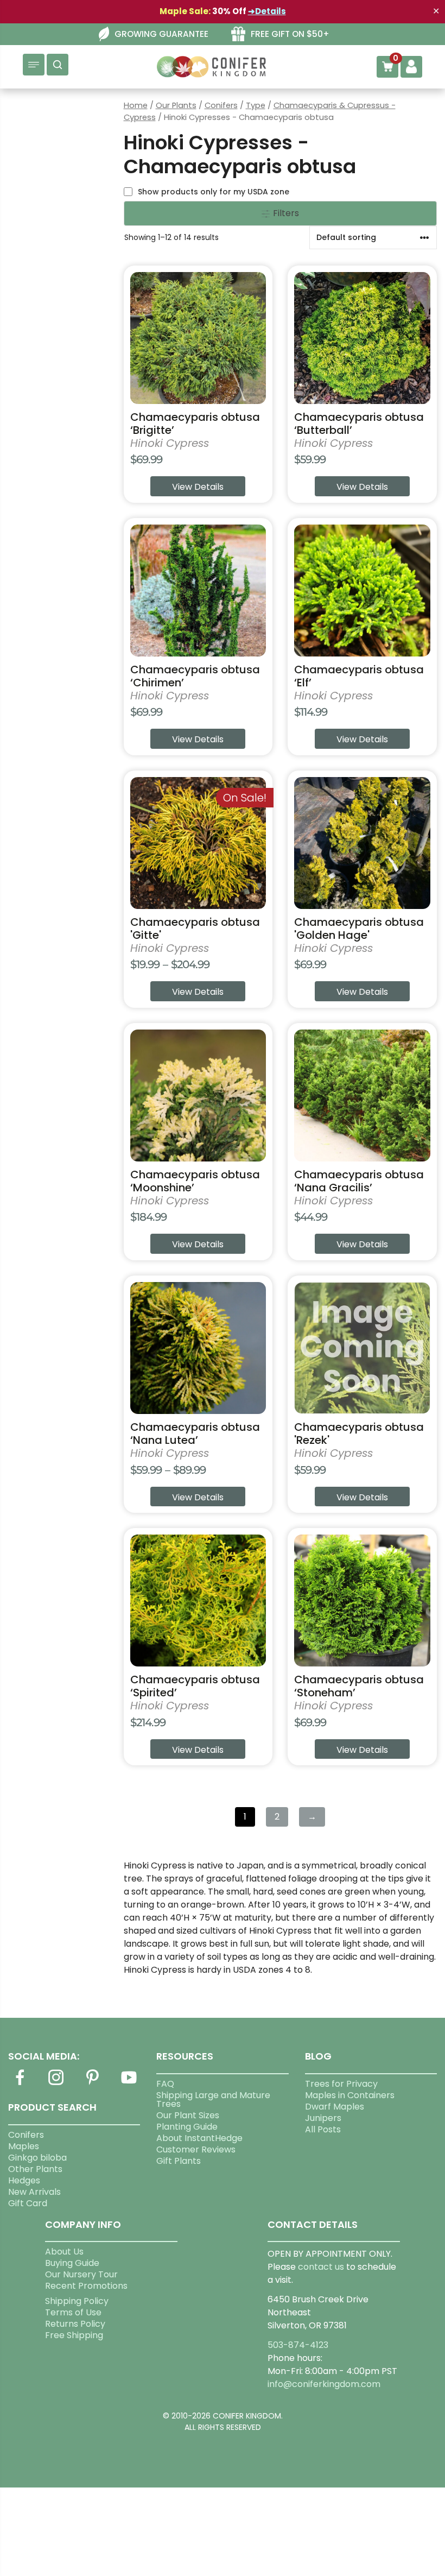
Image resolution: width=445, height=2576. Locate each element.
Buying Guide (72, 2263)
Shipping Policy (77, 2301)
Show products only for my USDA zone (214, 192)
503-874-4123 (298, 2345)
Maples (24, 2146)
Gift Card (28, 2203)
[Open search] (58, 65)
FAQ (165, 2084)
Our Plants (176, 105)
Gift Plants (179, 2161)
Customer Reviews (196, 2149)
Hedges (24, 2180)
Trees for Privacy (341, 2084)
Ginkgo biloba (37, 2158)
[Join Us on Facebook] (20, 2084)
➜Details (267, 11)
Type (256, 105)
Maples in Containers (350, 2095)
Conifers (221, 105)
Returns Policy (75, 2324)
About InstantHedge (199, 2138)
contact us (321, 2267)
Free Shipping (74, 2335)
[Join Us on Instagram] (56, 2084)
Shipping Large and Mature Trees (213, 2100)
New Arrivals (34, 2192)
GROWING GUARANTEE (161, 34)
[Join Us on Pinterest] (92, 2084)
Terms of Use (73, 2312)
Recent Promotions (86, 2286)
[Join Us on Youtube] (129, 2084)
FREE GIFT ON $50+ (290, 34)
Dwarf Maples (335, 2107)
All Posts (323, 2129)
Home (136, 105)
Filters (285, 213)
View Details (198, 487)
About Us (64, 2252)
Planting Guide (187, 2127)
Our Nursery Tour (81, 2274)
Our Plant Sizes (188, 2115)
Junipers (323, 2118)
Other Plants (35, 2169)
